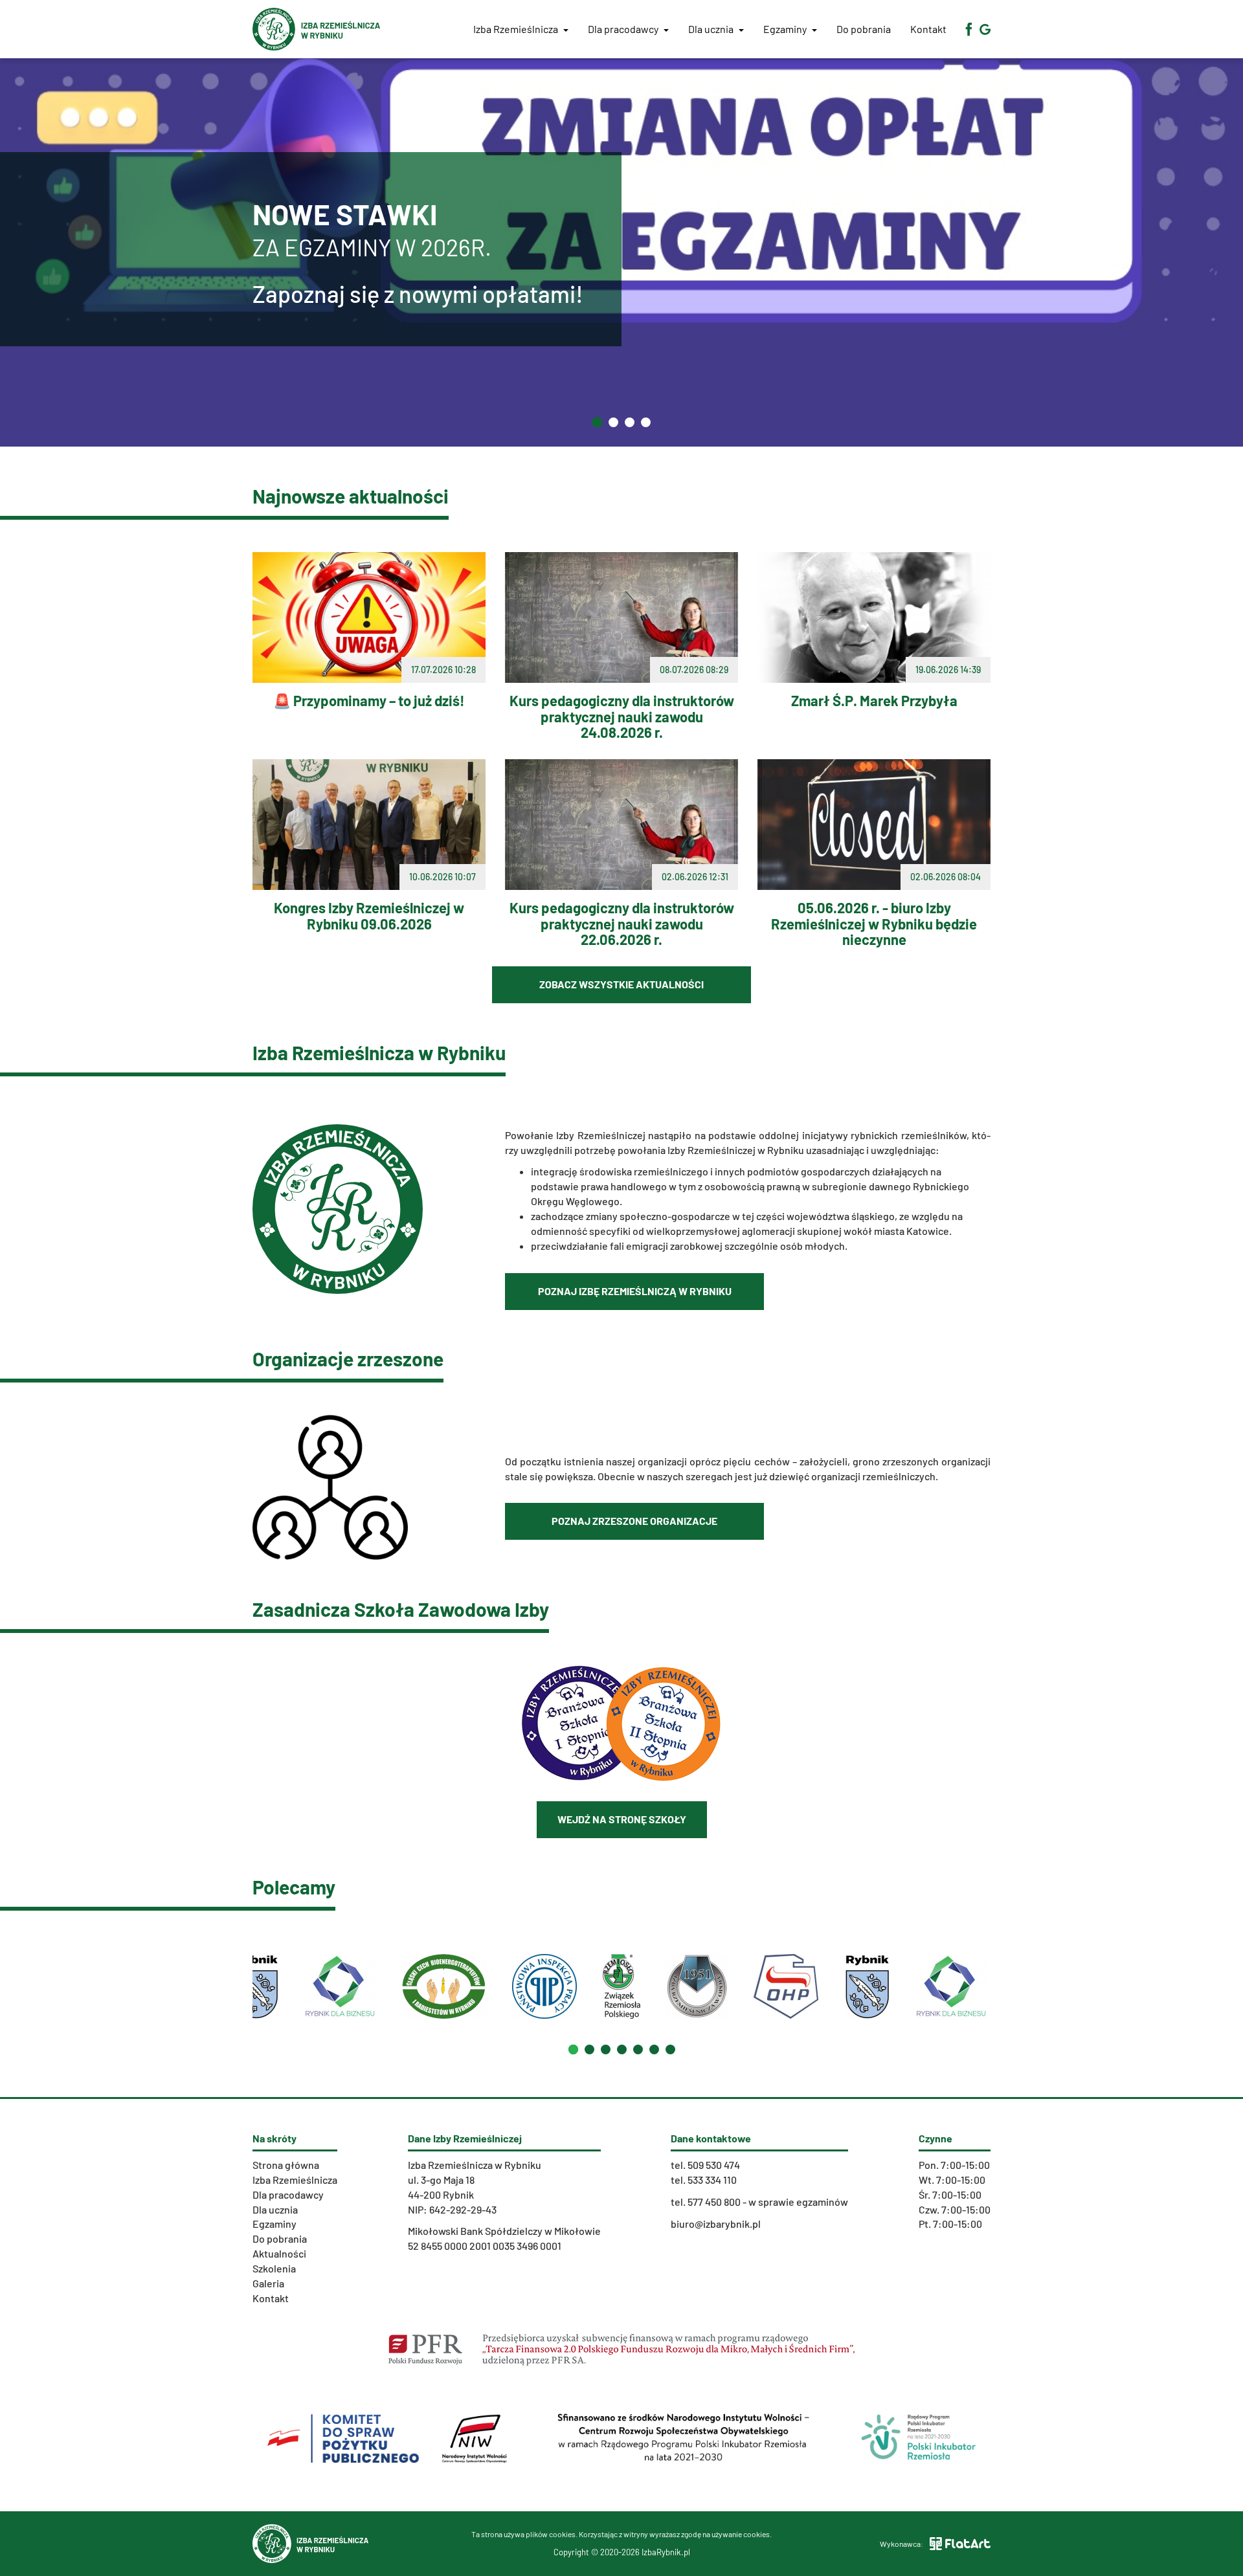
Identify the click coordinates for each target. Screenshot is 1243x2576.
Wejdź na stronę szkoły (622, 1819)
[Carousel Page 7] (670, 2049)
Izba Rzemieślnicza (295, 2180)
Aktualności (279, 2253)
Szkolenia (274, 2268)
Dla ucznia (712, 29)
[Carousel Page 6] (654, 2049)
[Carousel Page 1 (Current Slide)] (573, 2049)
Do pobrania (864, 29)
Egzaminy (786, 29)
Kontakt (928, 29)
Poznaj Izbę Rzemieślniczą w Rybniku (635, 1291)
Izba (516, 29)
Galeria (268, 2283)
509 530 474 (714, 2165)
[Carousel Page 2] (589, 2049)
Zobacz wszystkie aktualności (621, 984)
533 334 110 (712, 2180)
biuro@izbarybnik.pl (716, 2224)
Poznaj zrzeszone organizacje (634, 1521)
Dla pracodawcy (624, 29)
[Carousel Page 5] (638, 2049)
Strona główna (286, 2165)
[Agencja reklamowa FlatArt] (960, 2544)
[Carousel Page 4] (622, 2049)
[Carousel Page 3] (606, 2049)
